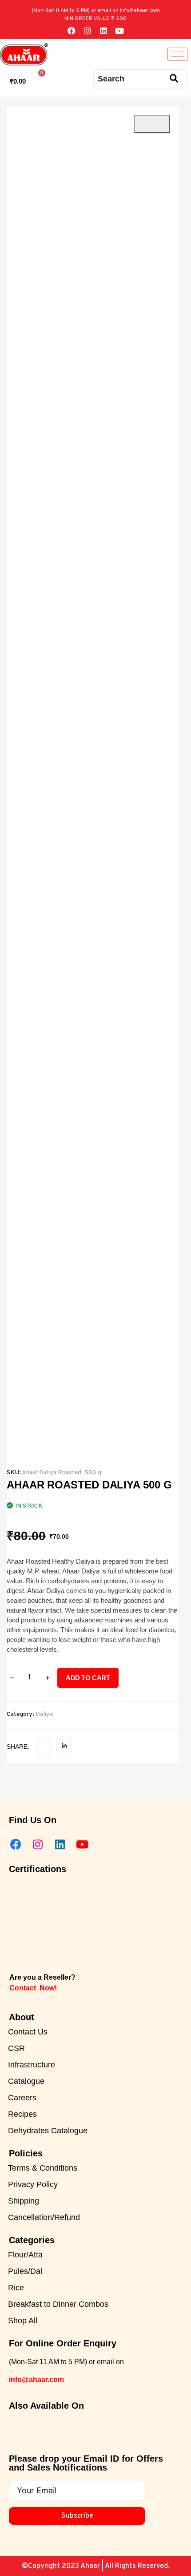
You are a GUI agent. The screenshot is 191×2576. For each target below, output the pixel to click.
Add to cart (88, 1678)
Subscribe (77, 2516)
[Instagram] (88, 31)
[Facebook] (72, 31)
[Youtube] (119, 31)
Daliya (44, 1714)
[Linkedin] (103, 31)
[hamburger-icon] (177, 54)
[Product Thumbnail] (152, 124)
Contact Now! (33, 1988)
